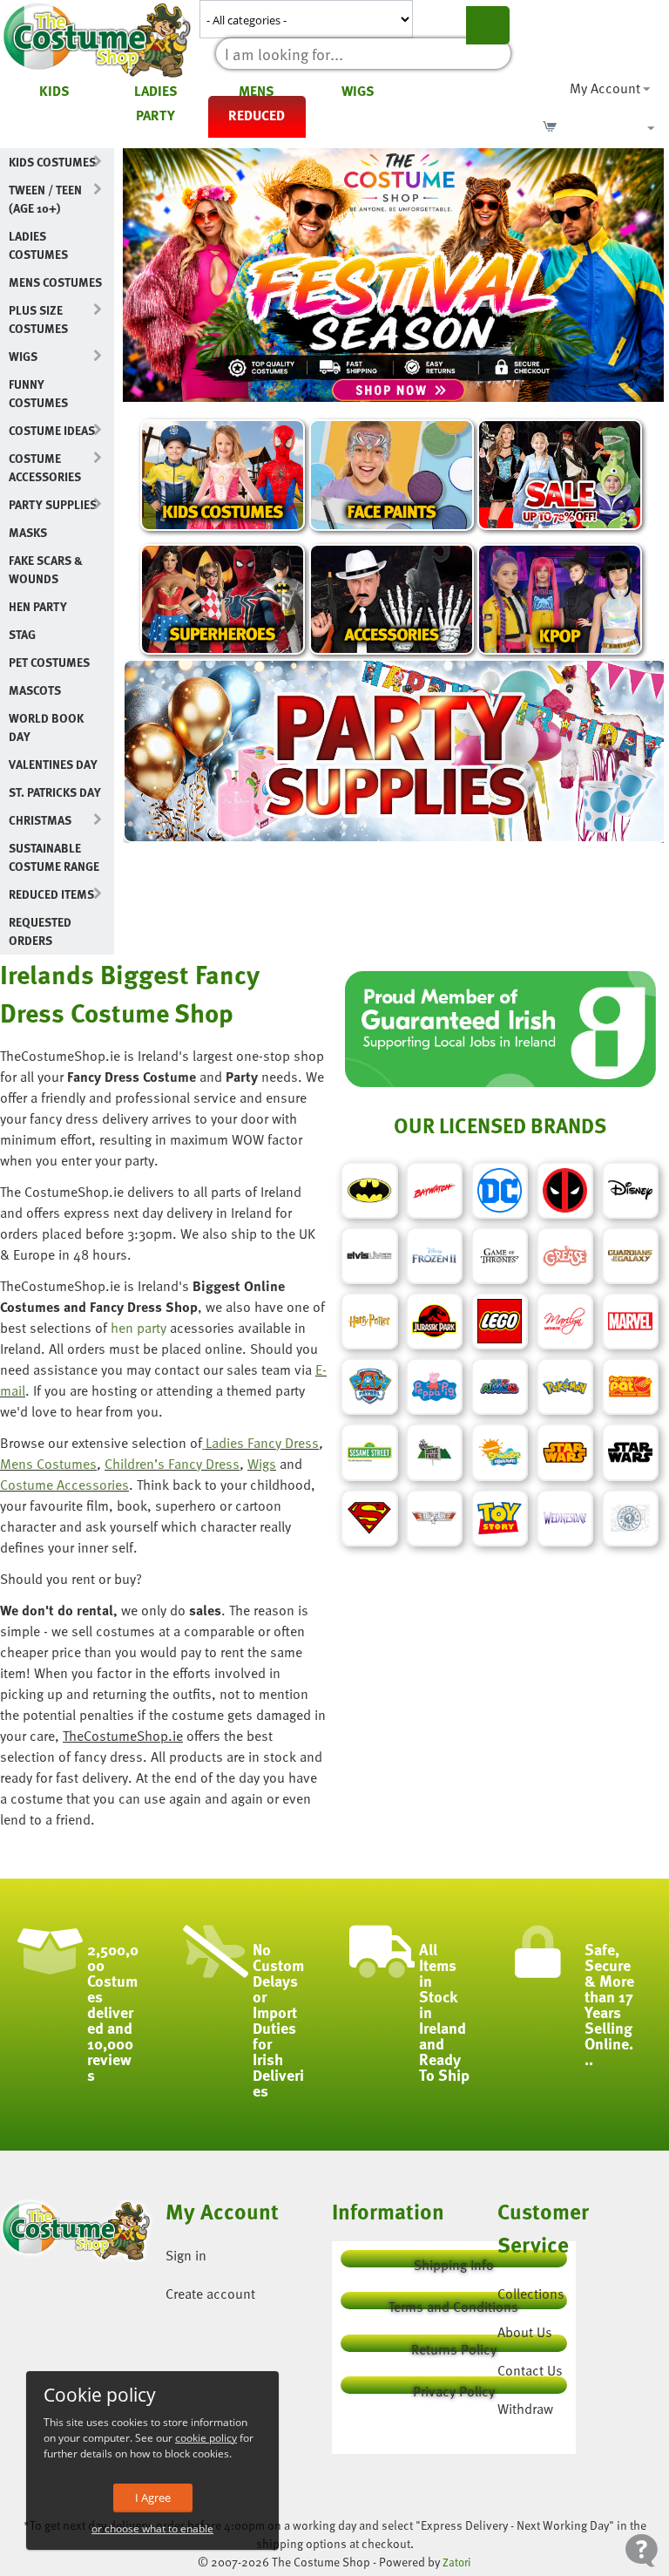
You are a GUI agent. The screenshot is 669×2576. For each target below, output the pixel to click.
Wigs (358, 91)
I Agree (153, 2498)
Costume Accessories (45, 467)
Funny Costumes (38, 393)
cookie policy (206, 2438)
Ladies (156, 91)
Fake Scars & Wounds (46, 569)
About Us (525, 2332)
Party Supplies (53, 504)
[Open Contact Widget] (642, 2550)
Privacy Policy (454, 2387)
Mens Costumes (55, 282)
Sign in (186, 2255)
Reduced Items (51, 894)
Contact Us (530, 2370)
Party (155, 115)
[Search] (488, 25)
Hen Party (38, 606)
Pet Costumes (49, 662)
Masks (28, 532)
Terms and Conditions (453, 2303)
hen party (139, 1328)
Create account (210, 2294)
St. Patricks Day (55, 792)
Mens (257, 91)
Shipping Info (454, 2261)
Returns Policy (454, 2345)
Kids (54, 91)
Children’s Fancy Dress (172, 1464)
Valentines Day (53, 764)
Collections (531, 2294)
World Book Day (46, 727)
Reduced (257, 115)
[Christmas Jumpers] (204, 1443)
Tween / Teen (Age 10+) (45, 199)
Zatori (457, 2562)
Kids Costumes (52, 162)
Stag (22, 634)
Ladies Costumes (38, 245)
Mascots (35, 690)
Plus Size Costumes (38, 319)
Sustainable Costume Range (54, 857)
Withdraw (525, 2409)
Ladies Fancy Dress (262, 1443)
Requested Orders (40, 931)
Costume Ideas (52, 430)
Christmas (40, 820)
